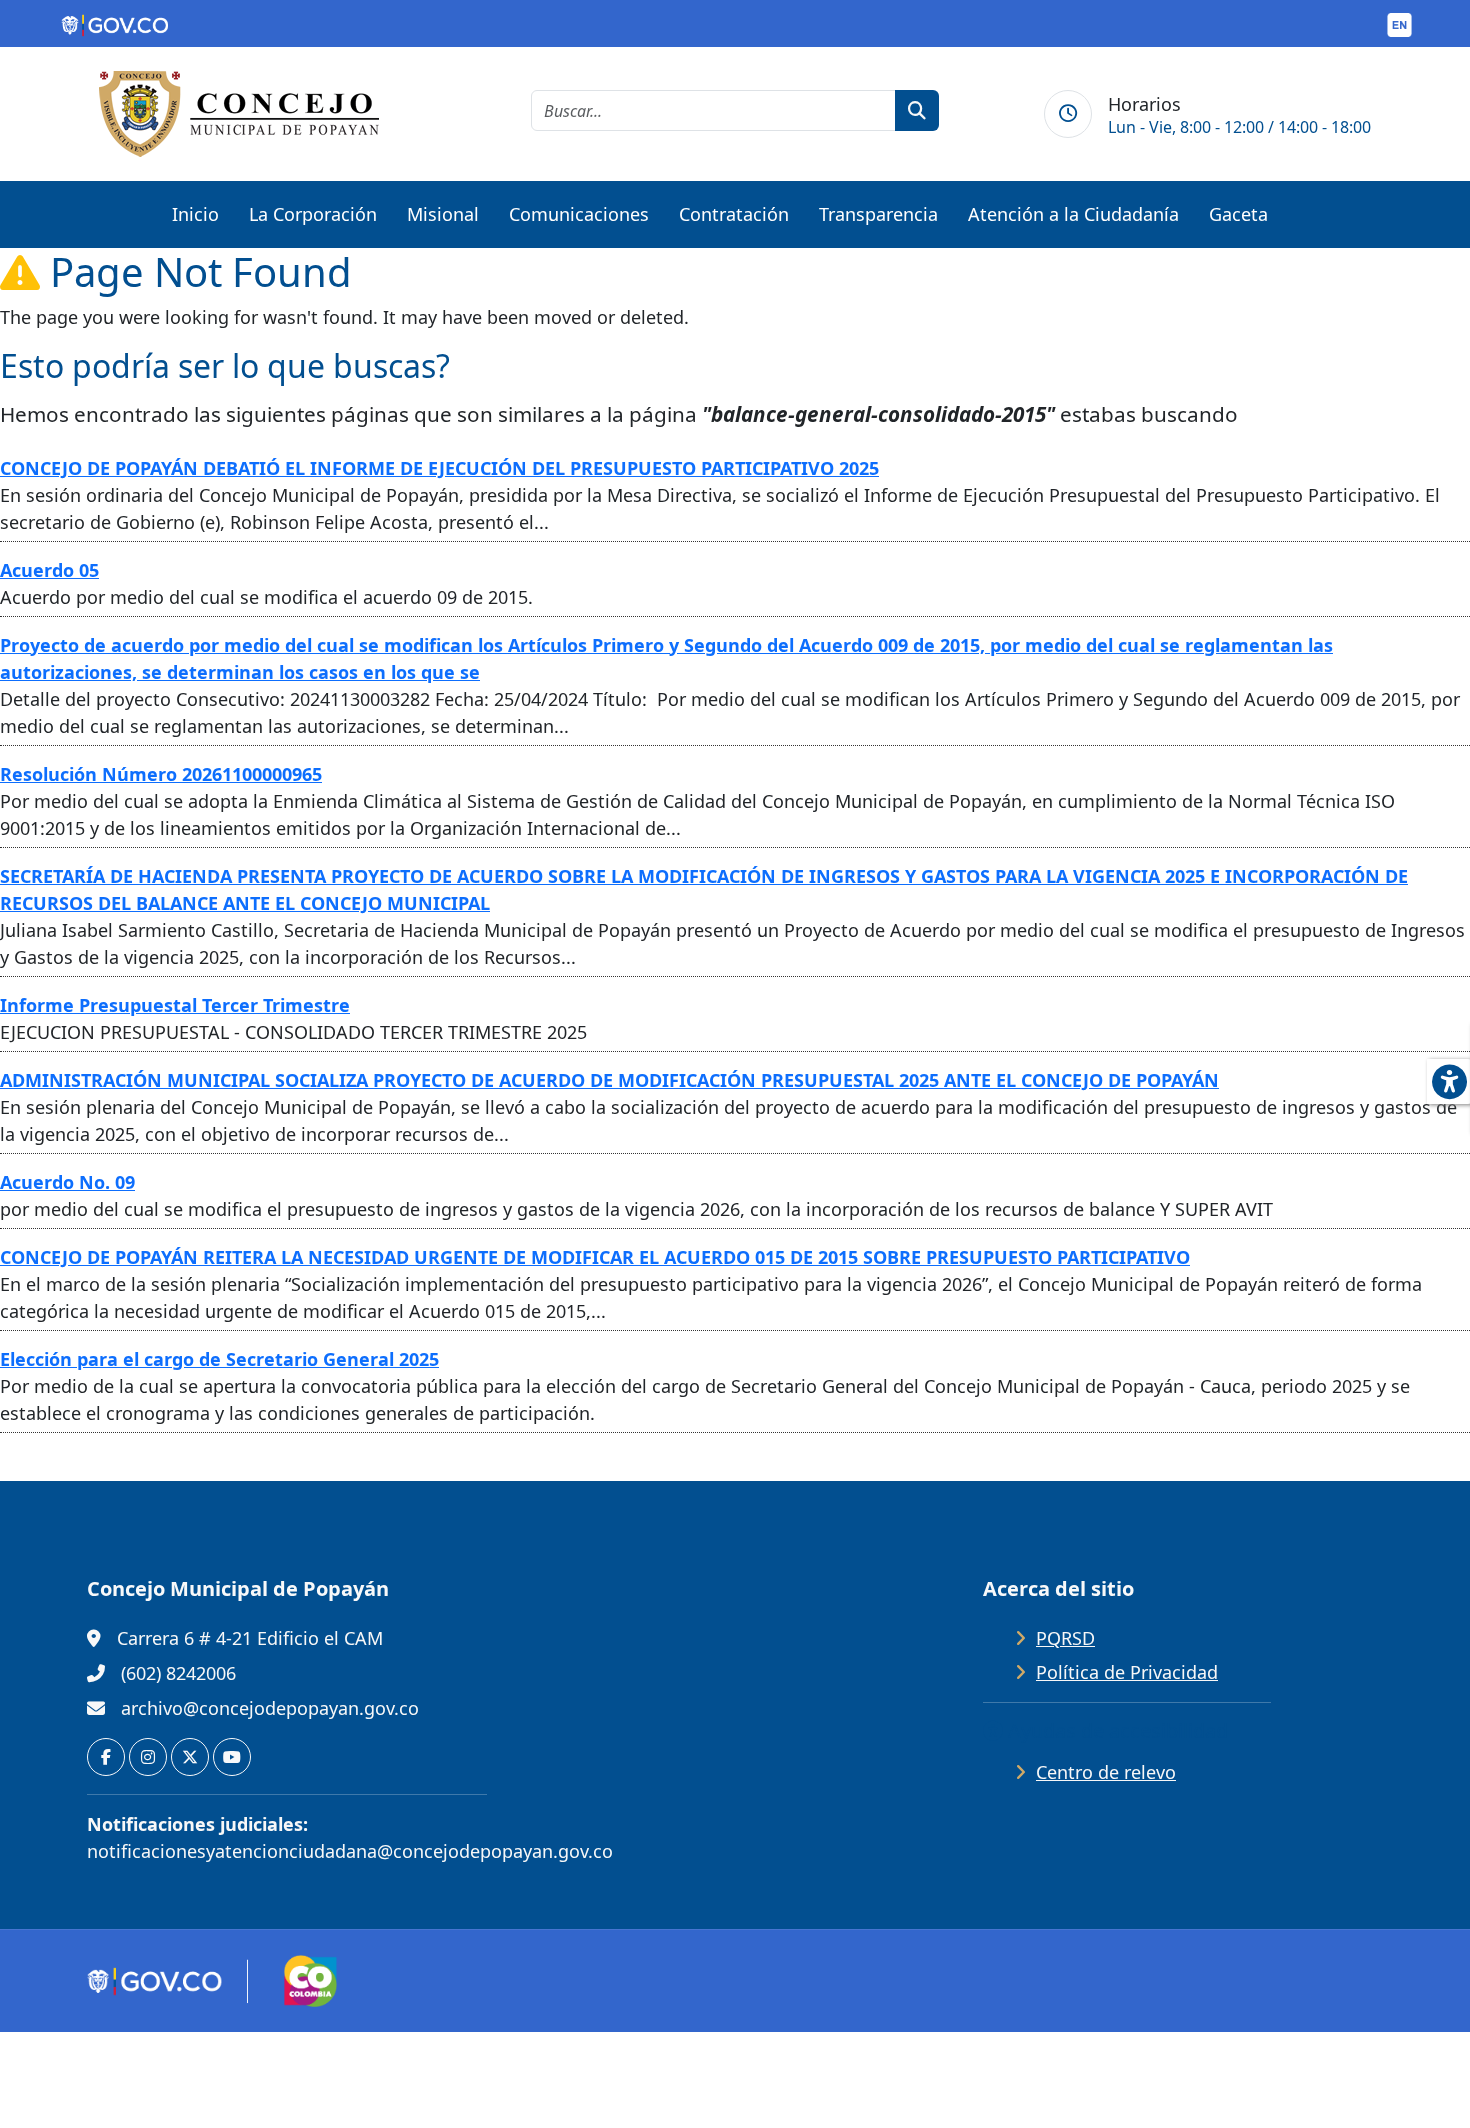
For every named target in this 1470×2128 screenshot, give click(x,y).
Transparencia (878, 214)
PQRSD (1065, 1638)
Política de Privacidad (1127, 1672)
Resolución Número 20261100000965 (161, 774)
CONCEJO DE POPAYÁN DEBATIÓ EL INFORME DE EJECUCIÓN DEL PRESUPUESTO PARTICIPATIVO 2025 (439, 468)
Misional (443, 214)
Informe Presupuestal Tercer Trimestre (175, 1005)
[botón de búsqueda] (917, 110)
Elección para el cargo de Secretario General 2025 (219, 1359)
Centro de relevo (1106, 1772)
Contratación (734, 214)
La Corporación (313, 214)
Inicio (195, 214)
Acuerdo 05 (49, 570)
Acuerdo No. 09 (67, 1182)
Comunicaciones (579, 214)
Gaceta (1238, 214)
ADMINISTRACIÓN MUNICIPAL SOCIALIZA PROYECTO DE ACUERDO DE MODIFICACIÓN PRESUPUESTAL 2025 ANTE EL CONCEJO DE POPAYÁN (609, 1080)
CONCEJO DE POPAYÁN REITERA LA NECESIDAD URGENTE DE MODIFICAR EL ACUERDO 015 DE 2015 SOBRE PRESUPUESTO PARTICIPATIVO (595, 1257)
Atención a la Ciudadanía (1073, 214)
